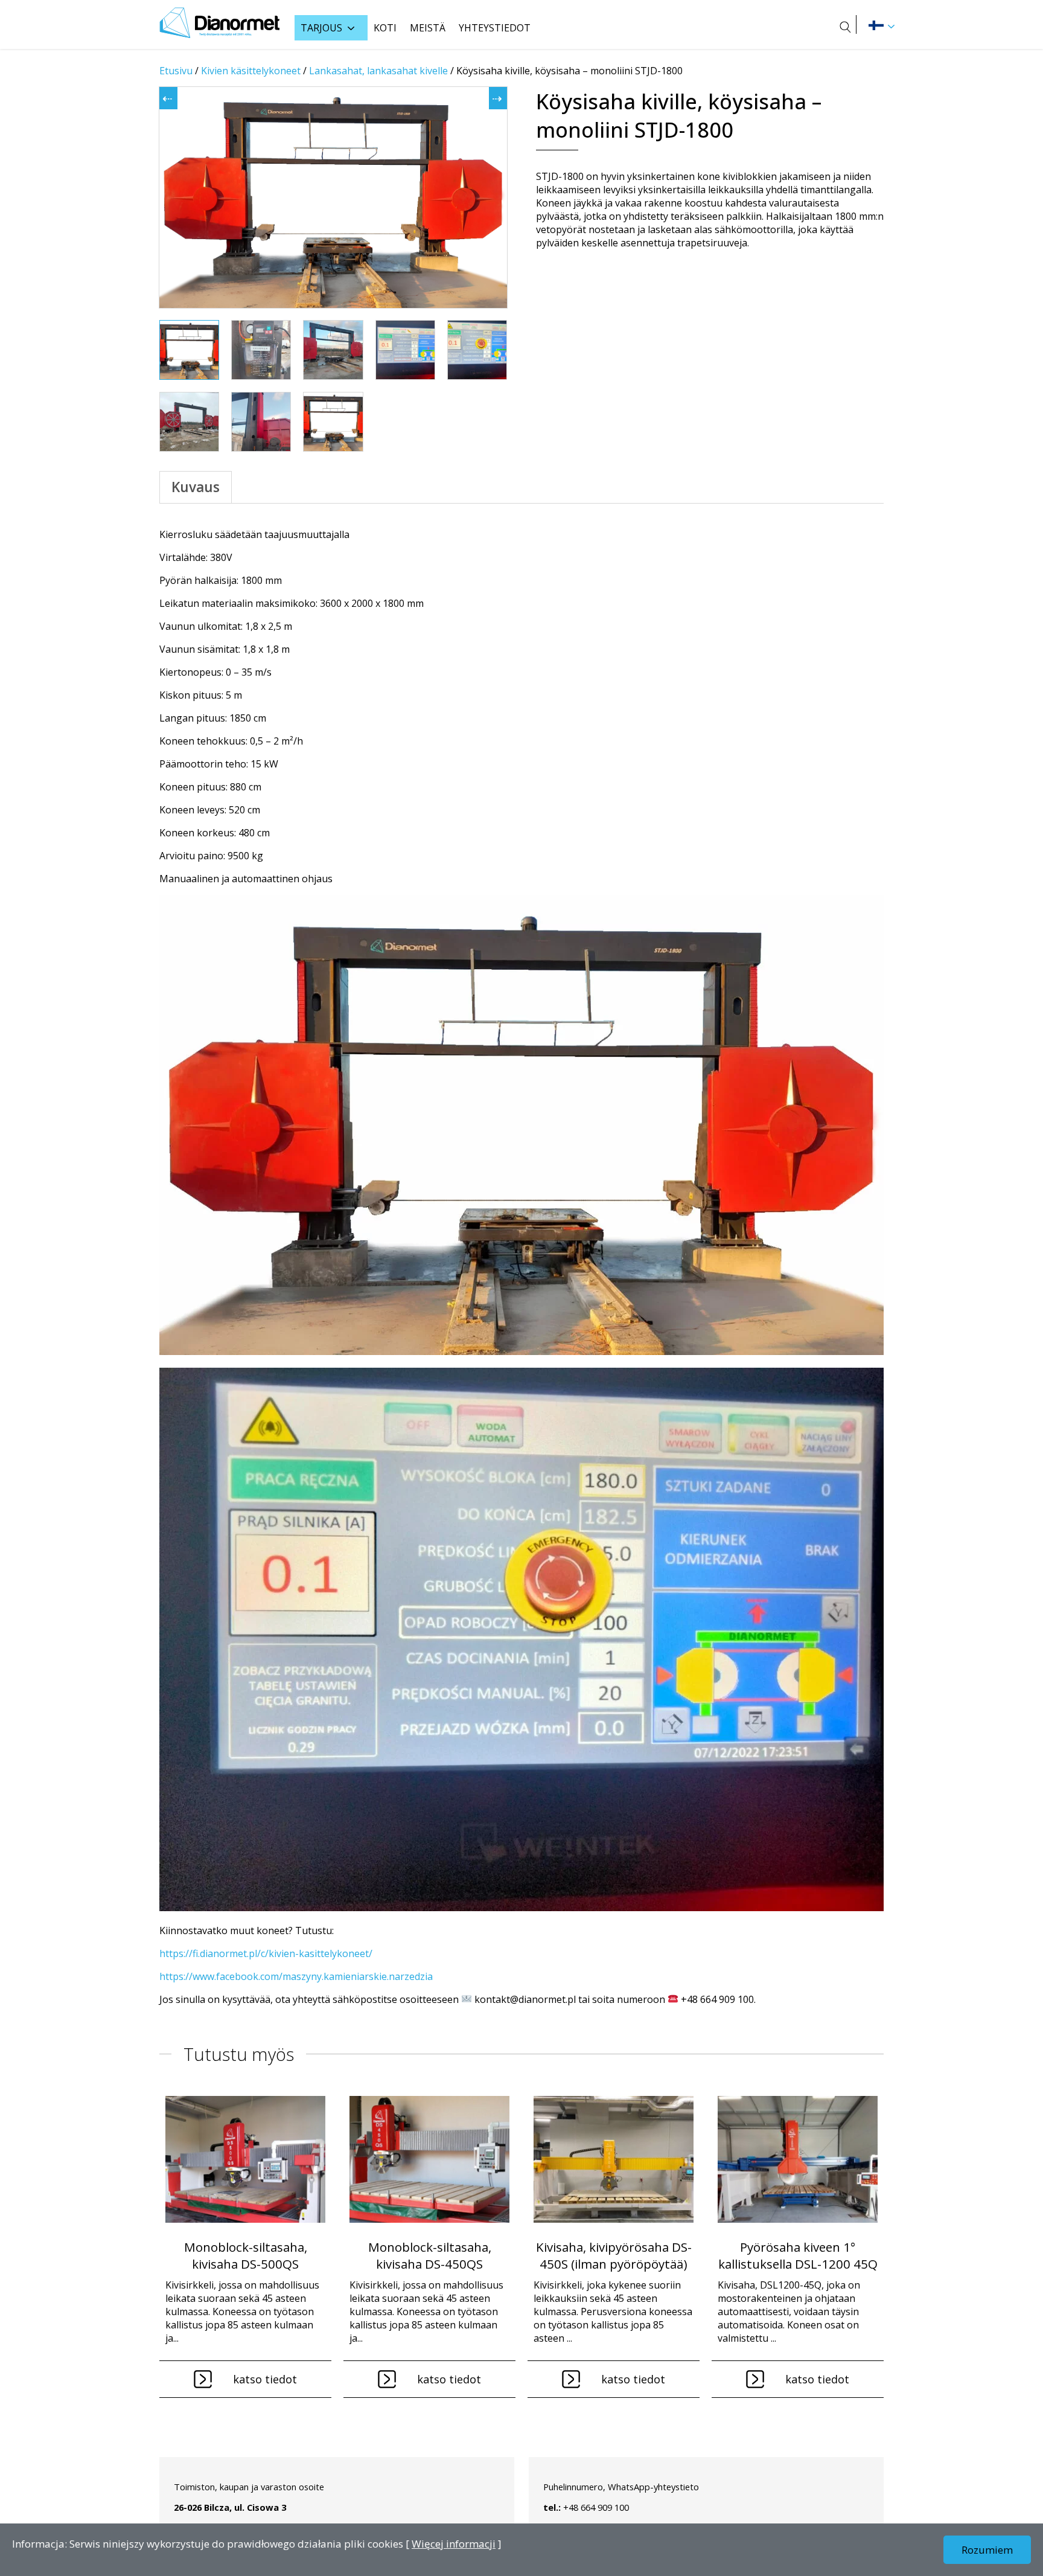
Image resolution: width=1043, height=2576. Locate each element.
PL (876, 25)
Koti (385, 28)
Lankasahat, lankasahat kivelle (378, 71)
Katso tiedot (265, 2379)
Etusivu (176, 71)
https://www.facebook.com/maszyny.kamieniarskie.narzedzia (296, 1976)
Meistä (428, 28)
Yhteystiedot (495, 28)
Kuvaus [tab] (196, 487)
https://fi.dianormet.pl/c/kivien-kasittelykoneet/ (266, 1953)
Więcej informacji (454, 2544)
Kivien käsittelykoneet (251, 71)
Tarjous (321, 28)
